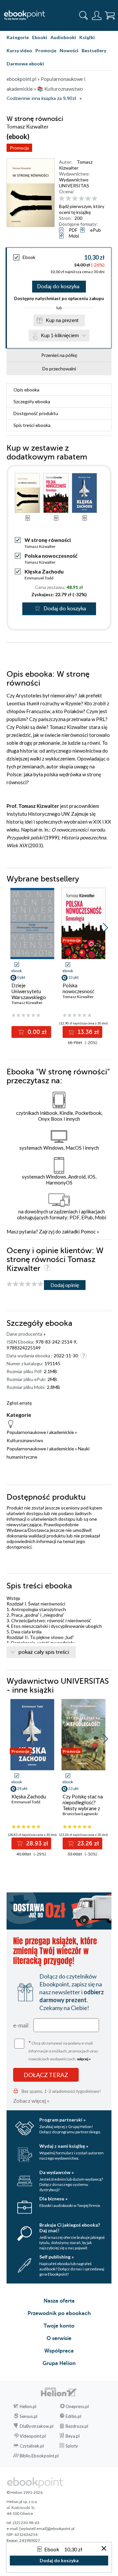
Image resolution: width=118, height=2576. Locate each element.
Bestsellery (94, 50)
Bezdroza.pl (77, 2426)
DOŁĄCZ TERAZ (46, 2075)
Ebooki (40, 37)
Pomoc (88, 1231)
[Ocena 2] (68, 199)
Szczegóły (32, 401)
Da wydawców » (57, 2172)
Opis (26, 390)
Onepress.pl (77, 2406)
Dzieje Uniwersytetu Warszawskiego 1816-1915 (29, 994)
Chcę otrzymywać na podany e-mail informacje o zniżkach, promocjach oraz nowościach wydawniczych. (63, 2050)
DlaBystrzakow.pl (37, 2426)
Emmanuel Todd (39, 578)
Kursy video (19, 50)
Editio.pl (73, 2416)
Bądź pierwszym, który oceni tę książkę (82, 209)
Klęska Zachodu (44, 571)
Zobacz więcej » (31, 2101)
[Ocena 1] (62, 199)
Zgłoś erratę (19, 1403)
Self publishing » (57, 2257)
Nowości (69, 50)
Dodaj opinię (65, 1285)
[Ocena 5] (88, 199)
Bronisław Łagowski (80, 1814)
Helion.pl (28, 2406)
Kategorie (18, 37)
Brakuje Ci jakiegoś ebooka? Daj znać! (70, 2228)
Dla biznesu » (53, 2199)
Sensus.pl (29, 2416)
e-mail (21, 2025)
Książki (87, 37)
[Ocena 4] (81, 199)
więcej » (84, 2059)
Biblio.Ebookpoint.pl (39, 2456)
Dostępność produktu (36, 413)
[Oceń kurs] (25, 1284)
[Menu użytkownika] (97, 15)
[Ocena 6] (95, 199)
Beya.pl (73, 2436)
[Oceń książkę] (84, 199)
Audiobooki (63, 37)
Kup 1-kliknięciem (60, 335)
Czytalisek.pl (32, 2446)
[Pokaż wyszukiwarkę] (84, 15)
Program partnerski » (62, 2120)
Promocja (19, 148)
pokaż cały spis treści (44, 1652)
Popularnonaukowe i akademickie (40, 1432)
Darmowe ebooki (25, 64)
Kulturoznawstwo (25, 1440)
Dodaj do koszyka (58, 287)
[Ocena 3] (75, 199)
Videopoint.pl (33, 2436)
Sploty (72, 2446)
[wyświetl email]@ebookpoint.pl (47, 2529)
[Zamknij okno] (104, 2549)
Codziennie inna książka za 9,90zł (41, 98)
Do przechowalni (59, 369)
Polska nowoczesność (51, 556)
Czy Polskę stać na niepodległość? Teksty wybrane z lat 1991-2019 (83, 1805)
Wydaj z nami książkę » (64, 2146)
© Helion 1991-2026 (25, 2492)
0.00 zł (36, 1032)
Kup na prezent (62, 320)
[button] (105, 928)
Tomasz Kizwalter (76, 165)
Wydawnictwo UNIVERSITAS (74, 183)
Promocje (46, 50)
